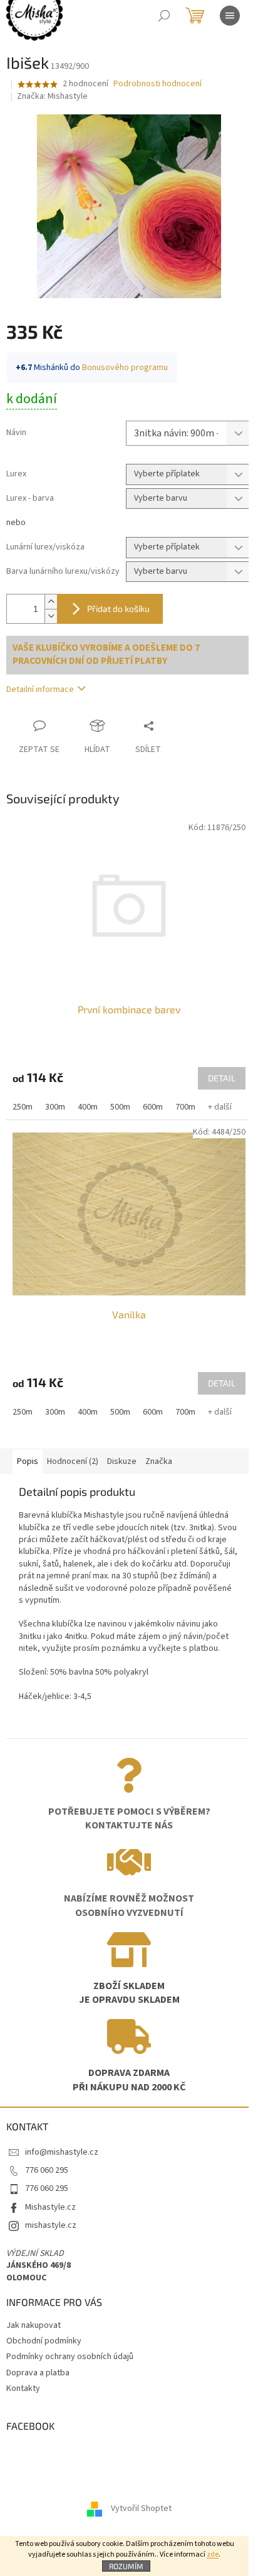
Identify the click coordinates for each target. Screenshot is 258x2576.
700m (185, 1107)
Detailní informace (40, 689)
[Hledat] (164, 16)
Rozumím (126, 2566)
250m (23, 1107)
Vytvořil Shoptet (141, 2508)
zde (213, 2554)
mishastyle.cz (51, 2225)
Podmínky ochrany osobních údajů (70, 2357)
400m (88, 1107)
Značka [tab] (159, 1461)
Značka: (52, 96)
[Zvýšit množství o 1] (51, 602)
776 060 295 (47, 2170)
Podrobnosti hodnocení (157, 84)
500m (120, 1107)
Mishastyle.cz (50, 2207)
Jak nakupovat (34, 2325)
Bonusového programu (125, 368)
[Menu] (230, 16)
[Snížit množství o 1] (51, 616)
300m (55, 1107)
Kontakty (23, 2388)
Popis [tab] (28, 1461)
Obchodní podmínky (44, 2341)
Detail (222, 1078)
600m (153, 1107)
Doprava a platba (38, 2373)
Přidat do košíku (118, 609)
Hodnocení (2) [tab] (73, 1461)
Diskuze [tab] (122, 1461)
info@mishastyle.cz (62, 2152)
